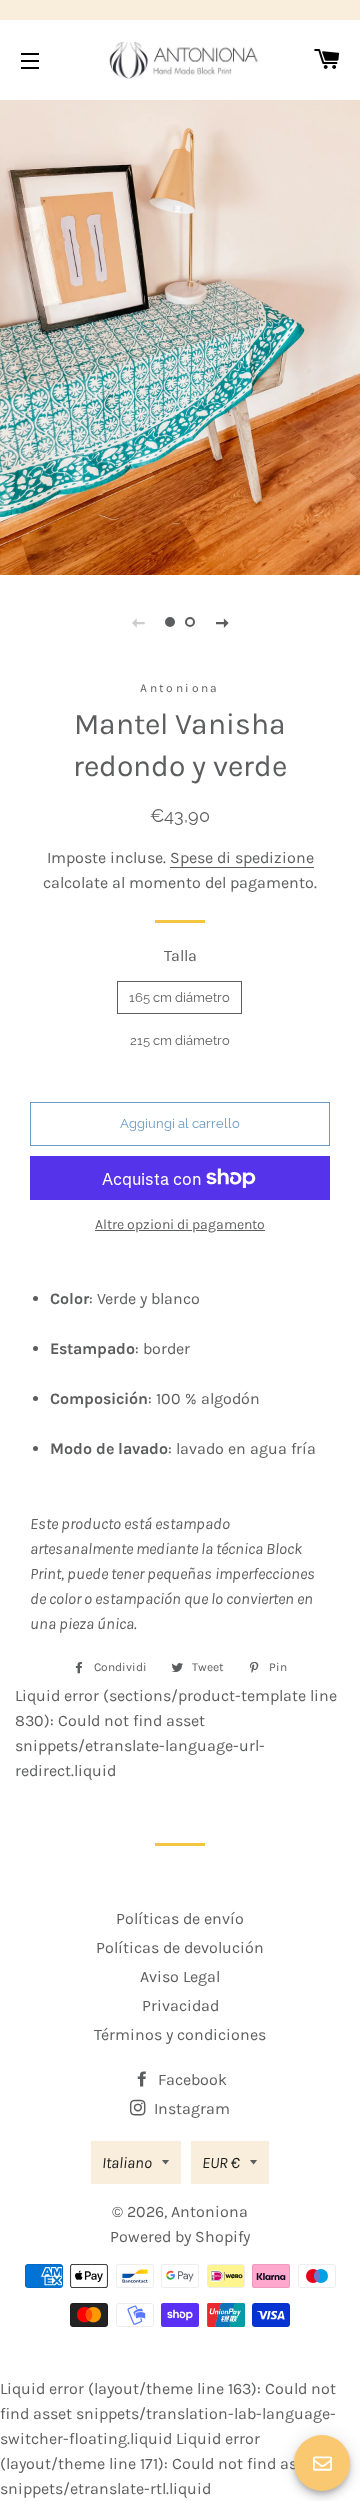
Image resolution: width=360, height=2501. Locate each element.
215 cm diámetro (180, 1040)
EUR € (221, 2162)
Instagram (190, 2108)
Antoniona (209, 2211)
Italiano (127, 2162)
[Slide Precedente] (138, 622)
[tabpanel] (180, 335)
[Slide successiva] (222, 622)
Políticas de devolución (180, 1947)
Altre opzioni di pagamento (180, 1224)
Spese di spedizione (242, 857)
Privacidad (180, 2005)
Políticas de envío (180, 1918)
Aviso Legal (180, 1976)
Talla (180, 955)
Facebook (190, 2079)
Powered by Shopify (180, 2236)
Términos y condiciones (180, 2034)
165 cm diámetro (179, 997)
